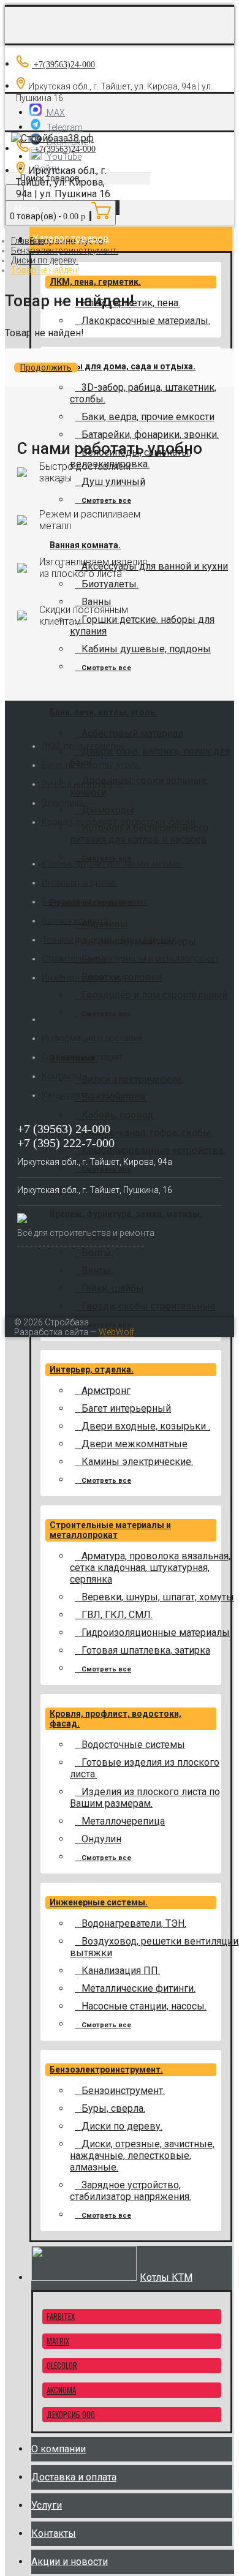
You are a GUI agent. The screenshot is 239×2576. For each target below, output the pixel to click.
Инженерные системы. (99, 1902)
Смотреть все (106, 501)
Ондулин (101, 1839)
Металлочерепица (123, 1821)
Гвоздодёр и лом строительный (154, 995)
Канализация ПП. (121, 1971)
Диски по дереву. (122, 2126)
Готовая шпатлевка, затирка (146, 1650)
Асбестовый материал (132, 733)
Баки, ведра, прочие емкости (148, 417)
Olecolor (62, 2365)
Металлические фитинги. (138, 1988)
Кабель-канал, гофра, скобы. (147, 1133)
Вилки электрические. (132, 1079)
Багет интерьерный (126, 1408)
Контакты (62, 1076)
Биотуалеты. (110, 584)
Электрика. (64, 803)
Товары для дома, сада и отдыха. (123, 366)
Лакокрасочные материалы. (146, 321)
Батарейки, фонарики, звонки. (150, 435)
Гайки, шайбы (113, 1288)
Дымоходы (108, 810)
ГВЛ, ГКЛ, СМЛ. (117, 1615)
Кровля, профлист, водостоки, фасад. (119, 822)
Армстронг (106, 1391)
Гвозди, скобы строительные (149, 1306)
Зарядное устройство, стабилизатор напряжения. (131, 2191)
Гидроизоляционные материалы (156, 1633)
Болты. (97, 1253)
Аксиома (61, 2390)
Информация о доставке (92, 1038)
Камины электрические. (137, 1462)
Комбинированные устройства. (153, 1151)
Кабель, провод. (118, 1115)
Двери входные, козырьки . (146, 1426)
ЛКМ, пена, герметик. (95, 282)
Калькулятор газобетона (93, 1095)
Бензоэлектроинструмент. (106, 2069)
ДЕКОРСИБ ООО (71, 2414)
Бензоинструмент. (123, 2091)
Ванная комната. (85, 545)
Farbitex (61, 2316)
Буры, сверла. (113, 2108)
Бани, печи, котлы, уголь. (104, 712)
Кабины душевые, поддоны (146, 649)
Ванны (97, 602)
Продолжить (46, 367)
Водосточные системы (133, 1745)
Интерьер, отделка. (92, 1369)
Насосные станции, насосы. (144, 2006)
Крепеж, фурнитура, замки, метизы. (126, 1214)
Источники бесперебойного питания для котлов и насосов (139, 834)
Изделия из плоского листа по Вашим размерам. (145, 1798)
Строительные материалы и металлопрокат (110, 1530)
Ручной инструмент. (82, 784)
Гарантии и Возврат (82, 1057)
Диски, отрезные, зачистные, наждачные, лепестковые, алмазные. (142, 2156)
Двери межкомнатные (135, 1444)
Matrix (58, 2341)
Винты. (97, 1271)
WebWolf (116, 1332)
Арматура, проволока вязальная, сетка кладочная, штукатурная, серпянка (150, 1568)
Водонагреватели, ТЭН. (134, 1923)
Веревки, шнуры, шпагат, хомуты (158, 1597)
